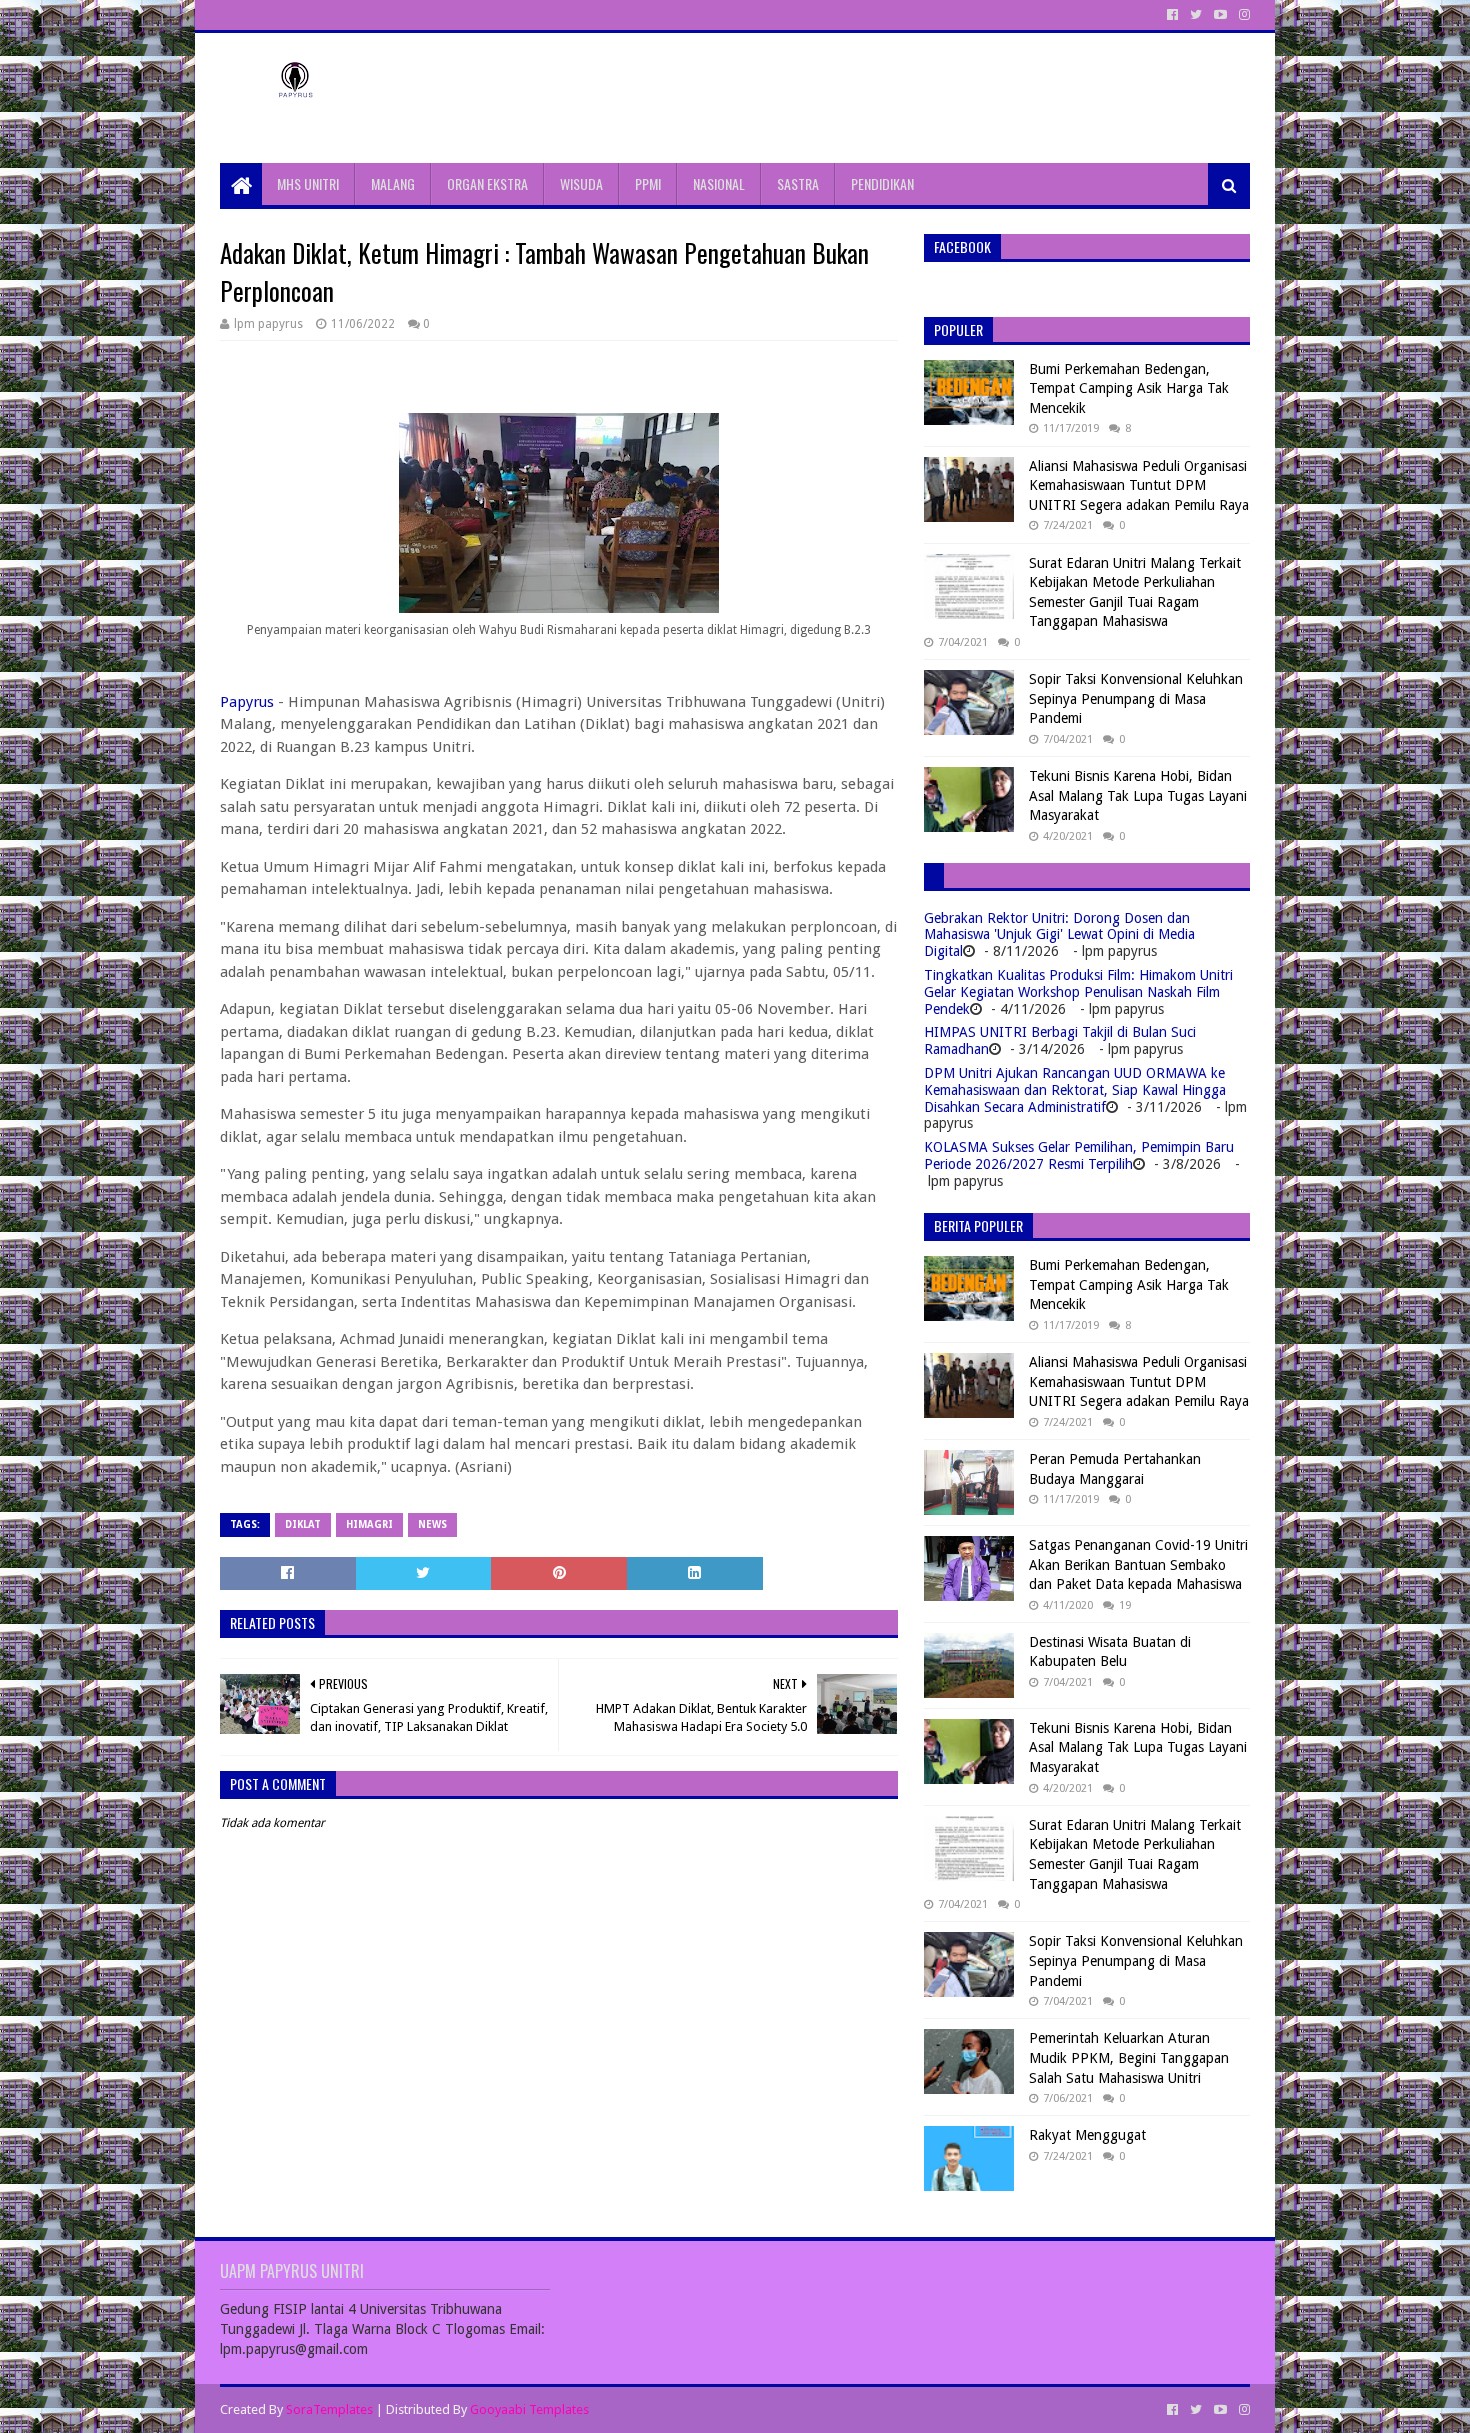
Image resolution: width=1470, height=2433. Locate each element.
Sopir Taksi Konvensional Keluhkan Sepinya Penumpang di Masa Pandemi (1136, 698)
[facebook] (1172, 15)
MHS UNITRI (308, 183)
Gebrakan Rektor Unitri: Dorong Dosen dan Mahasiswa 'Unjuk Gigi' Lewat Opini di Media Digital (1059, 935)
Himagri (369, 1524)
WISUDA (581, 183)
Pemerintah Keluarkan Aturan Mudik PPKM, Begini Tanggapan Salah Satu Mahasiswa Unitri (1129, 2057)
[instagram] (1242, 15)
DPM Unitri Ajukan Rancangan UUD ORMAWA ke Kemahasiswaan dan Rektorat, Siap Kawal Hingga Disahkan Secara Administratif (1075, 1090)
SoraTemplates (329, 2409)
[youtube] (1220, 15)
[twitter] (1196, 15)
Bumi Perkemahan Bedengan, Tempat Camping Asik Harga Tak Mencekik (1129, 388)
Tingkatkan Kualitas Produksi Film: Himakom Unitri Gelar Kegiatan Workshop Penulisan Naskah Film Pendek (1078, 992)
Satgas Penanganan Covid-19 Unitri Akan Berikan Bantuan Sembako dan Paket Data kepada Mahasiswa (1138, 1564)
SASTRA (798, 183)
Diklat (303, 1524)
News (432, 1524)
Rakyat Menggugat (1087, 2135)
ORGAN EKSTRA (487, 183)
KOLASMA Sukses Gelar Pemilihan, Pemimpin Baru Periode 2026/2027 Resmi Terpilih (1079, 1155)
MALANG (393, 183)
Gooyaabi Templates (529, 2409)
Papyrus (247, 702)
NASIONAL (719, 183)
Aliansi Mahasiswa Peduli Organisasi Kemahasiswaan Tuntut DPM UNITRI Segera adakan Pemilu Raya (1139, 485)
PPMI (648, 183)
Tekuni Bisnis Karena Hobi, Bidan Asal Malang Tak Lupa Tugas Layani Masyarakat (1138, 795)
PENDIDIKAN (882, 183)
